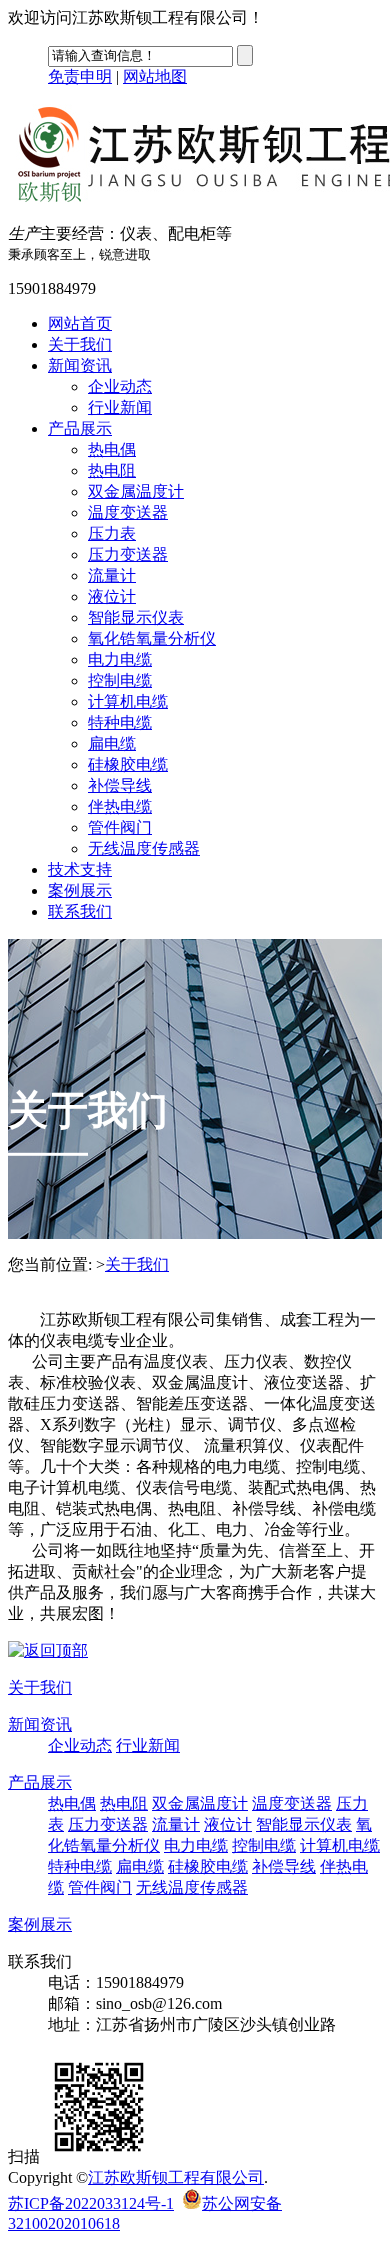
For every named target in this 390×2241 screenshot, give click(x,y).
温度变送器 (128, 512)
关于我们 (80, 344)
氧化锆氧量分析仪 (152, 638)
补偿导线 (120, 785)
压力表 (112, 533)
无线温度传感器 (144, 848)
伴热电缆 (120, 806)
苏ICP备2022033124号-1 (91, 2203)
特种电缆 (120, 722)
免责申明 (80, 76)
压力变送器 (128, 554)
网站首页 (80, 323)
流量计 (112, 575)
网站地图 (155, 76)
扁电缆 (112, 743)
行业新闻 (120, 407)
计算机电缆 (128, 701)
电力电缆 (120, 659)
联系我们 (80, 911)
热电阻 (112, 470)
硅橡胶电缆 (128, 764)
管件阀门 (120, 827)
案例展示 (80, 890)
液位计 (112, 596)
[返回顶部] (48, 1650)
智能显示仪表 (136, 617)
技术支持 (80, 869)
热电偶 (112, 449)
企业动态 (120, 386)
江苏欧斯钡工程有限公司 (176, 2177)
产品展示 (80, 428)
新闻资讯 (80, 365)
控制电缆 (120, 680)
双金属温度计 (136, 491)
